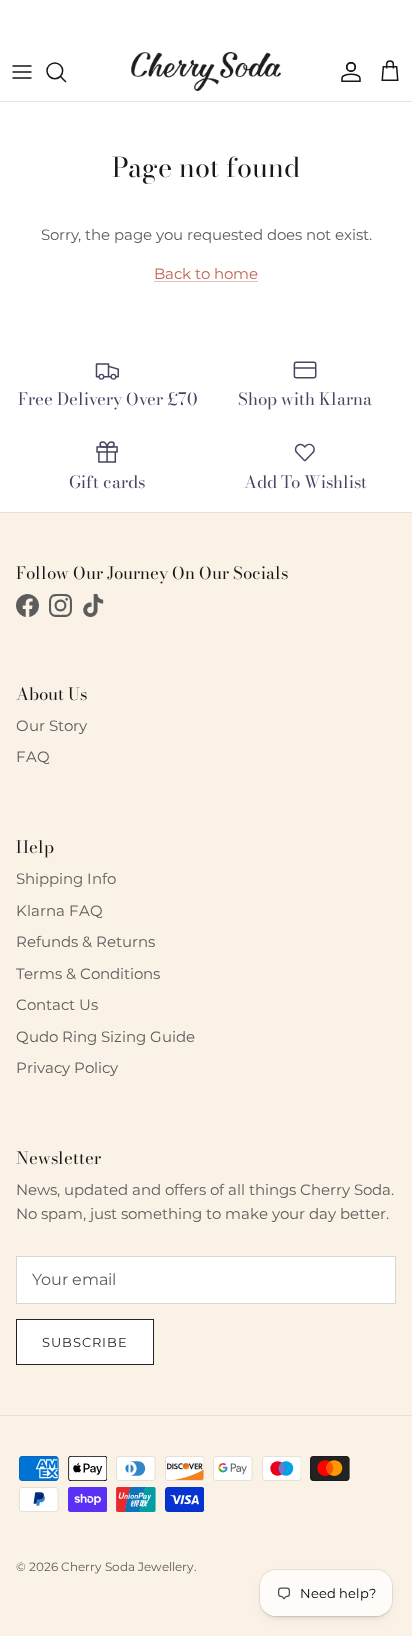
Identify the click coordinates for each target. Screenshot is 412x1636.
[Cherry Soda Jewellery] (206, 71)
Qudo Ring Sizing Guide (105, 1036)
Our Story (51, 725)
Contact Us (57, 1004)
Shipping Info (66, 878)
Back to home (206, 273)
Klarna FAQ (59, 910)
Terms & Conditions (88, 973)
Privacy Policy (67, 1067)
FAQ (33, 756)
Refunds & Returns (85, 941)
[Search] (66, 72)
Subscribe (85, 1342)
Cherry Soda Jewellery (127, 1566)
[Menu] (22, 72)
